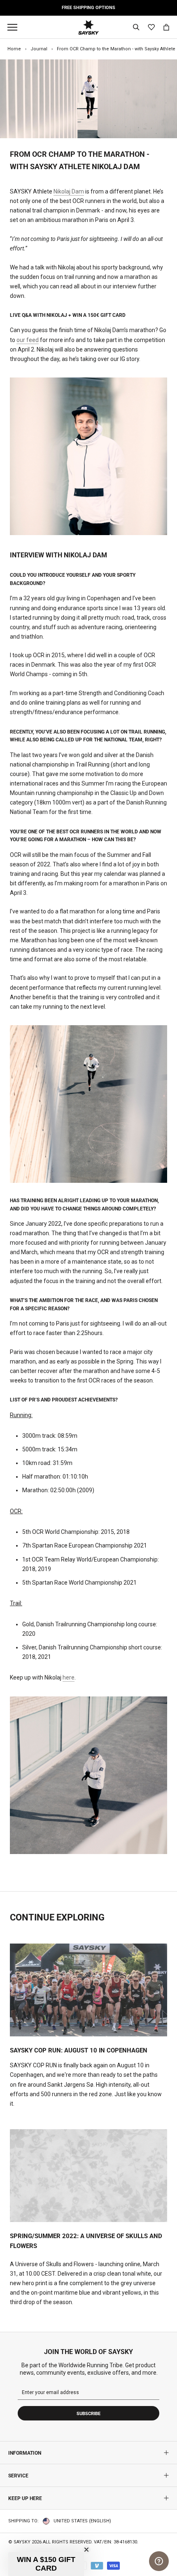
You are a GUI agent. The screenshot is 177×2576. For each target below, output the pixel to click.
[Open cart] (166, 27)
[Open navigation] (14, 27)
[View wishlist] (151, 27)
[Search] (136, 27)
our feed (28, 340)
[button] (46, 2564)
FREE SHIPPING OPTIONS (88, 8)
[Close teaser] (86, 2550)
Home (14, 49)
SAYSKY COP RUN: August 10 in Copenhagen (79, 2050)
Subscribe (88, 2414)
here (69, 1677)
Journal (39, 49)
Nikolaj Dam (69, 191)
